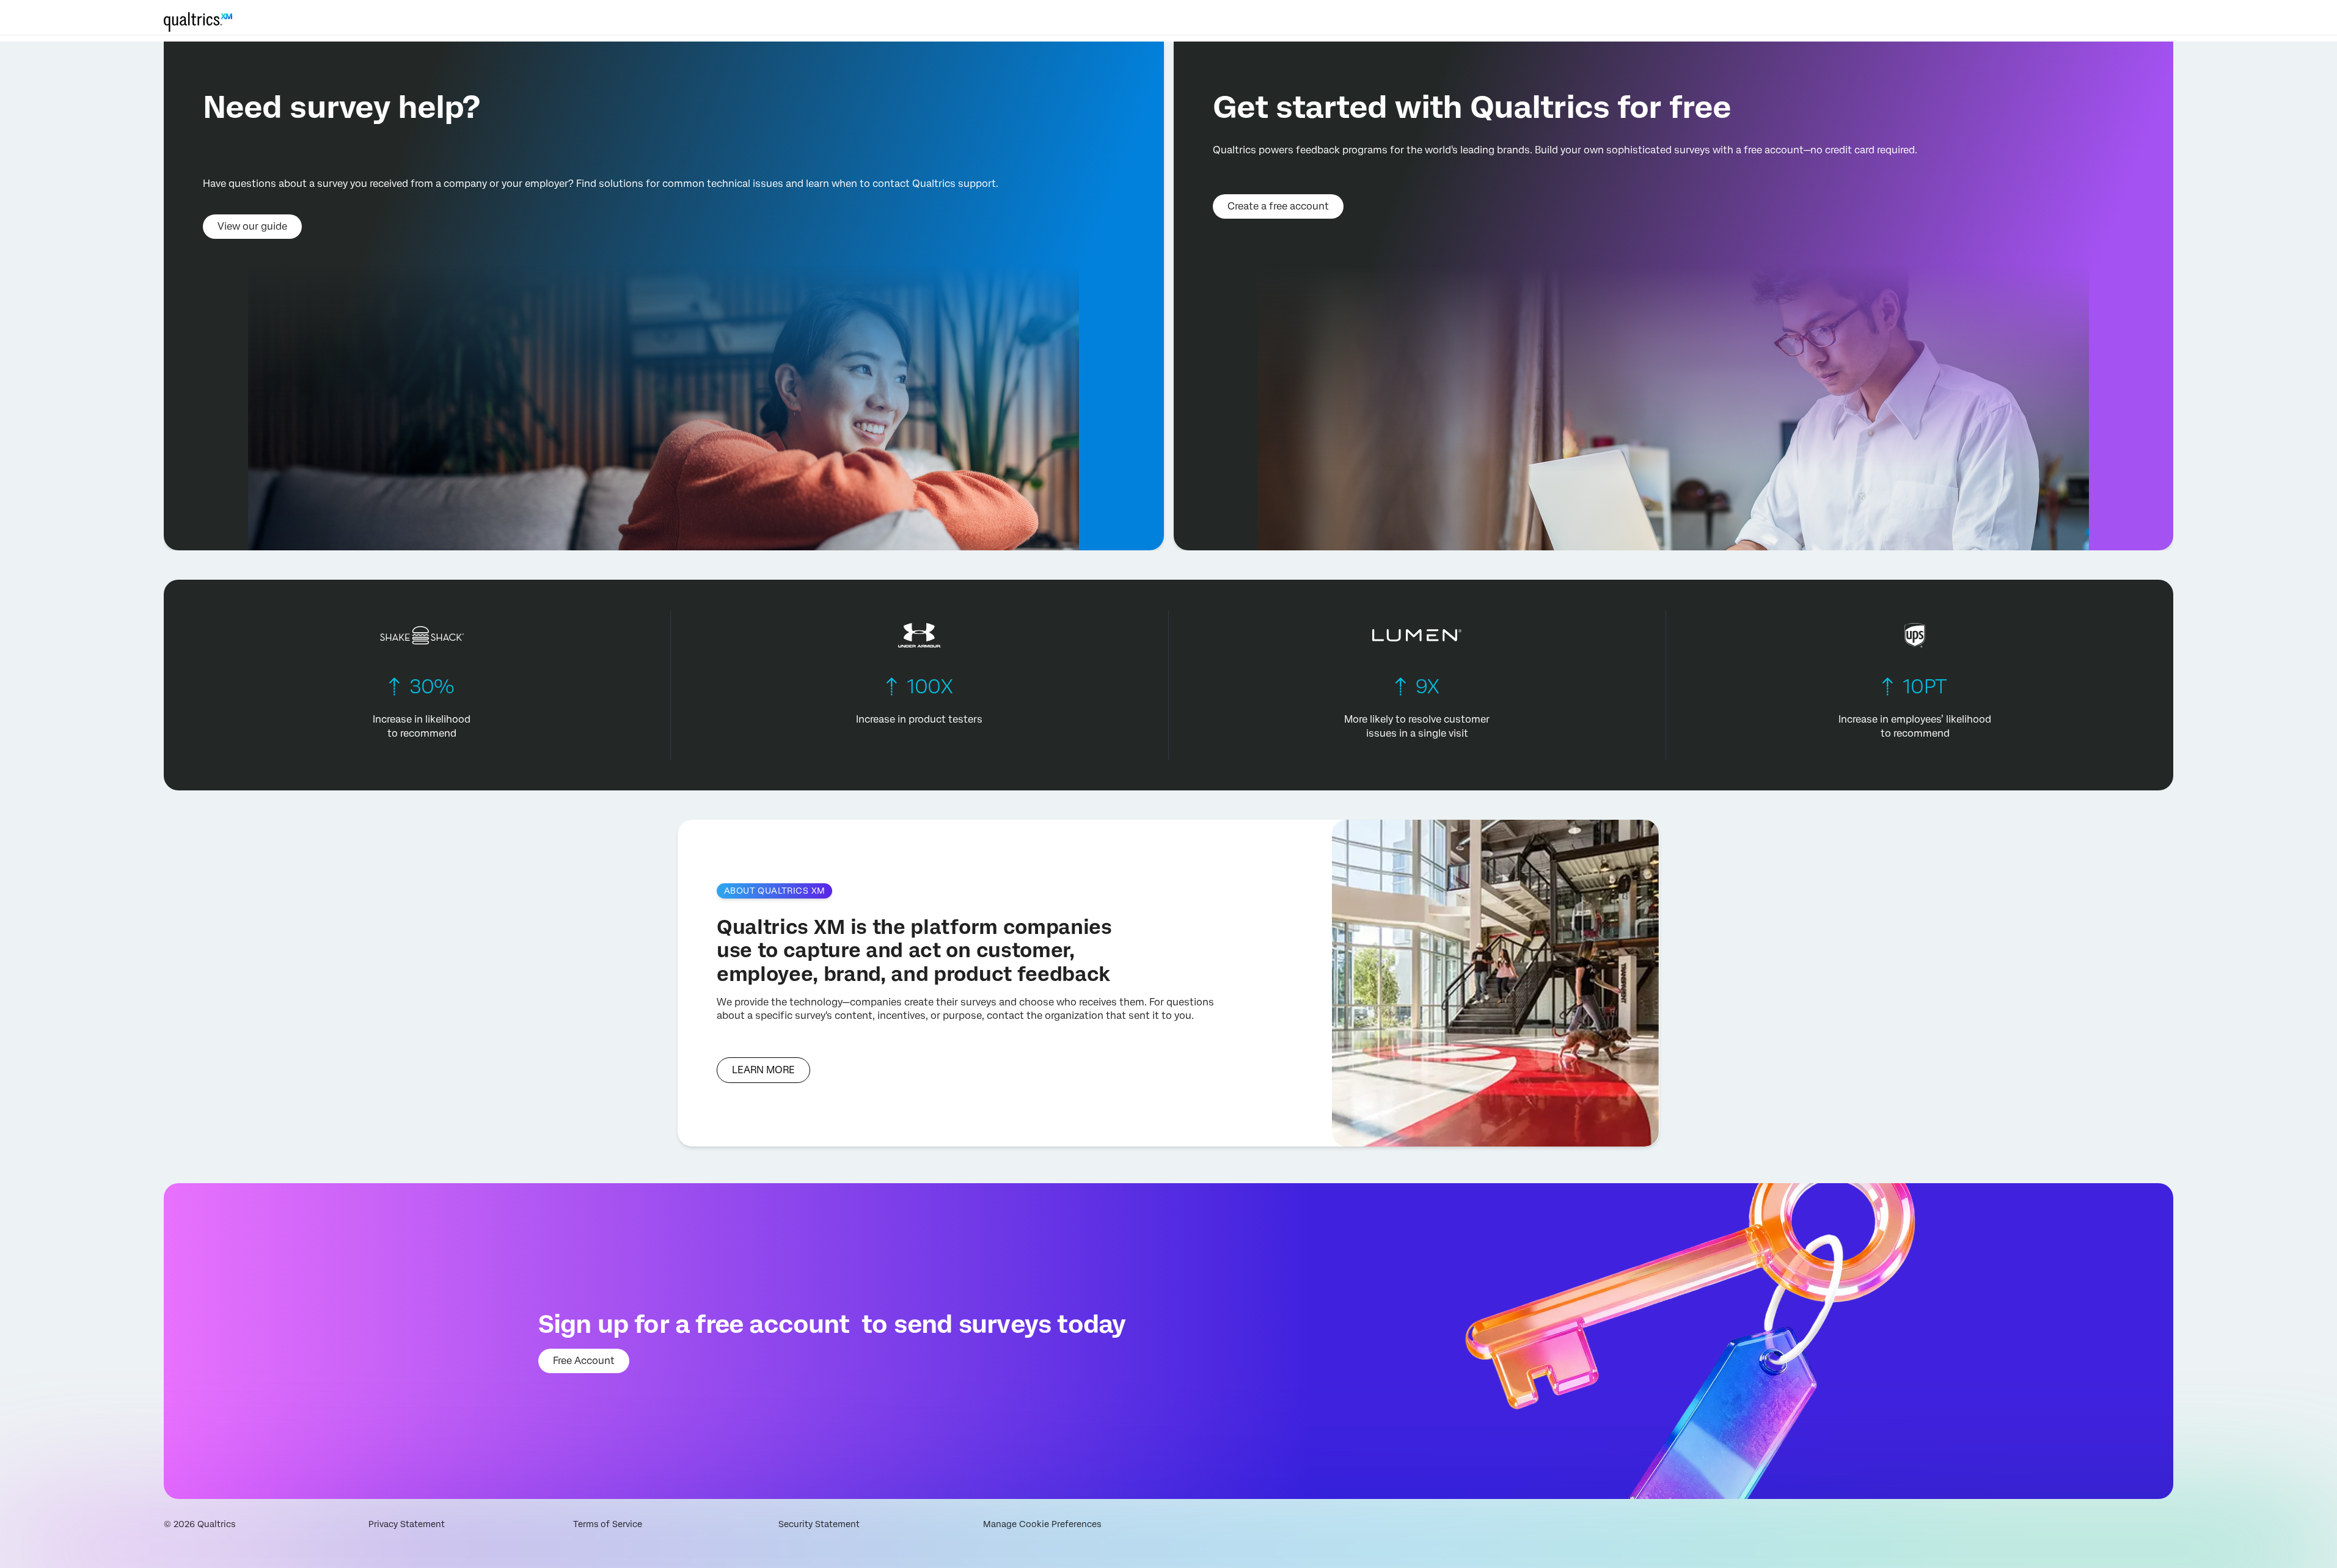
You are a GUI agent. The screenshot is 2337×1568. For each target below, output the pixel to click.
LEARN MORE (763, 1070)
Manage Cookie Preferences (1042, 1524)
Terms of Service (608, 1524)
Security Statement (819, 1524)
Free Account (584, 1361)
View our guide (252, 226)
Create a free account (1278, 206)
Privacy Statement (407, 1524)
